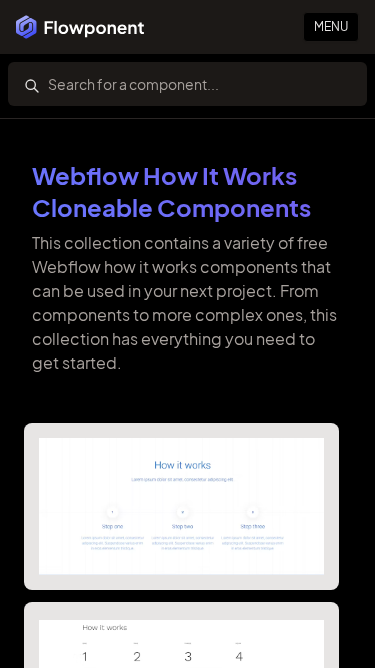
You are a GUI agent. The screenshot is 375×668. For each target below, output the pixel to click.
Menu (331, 26)
